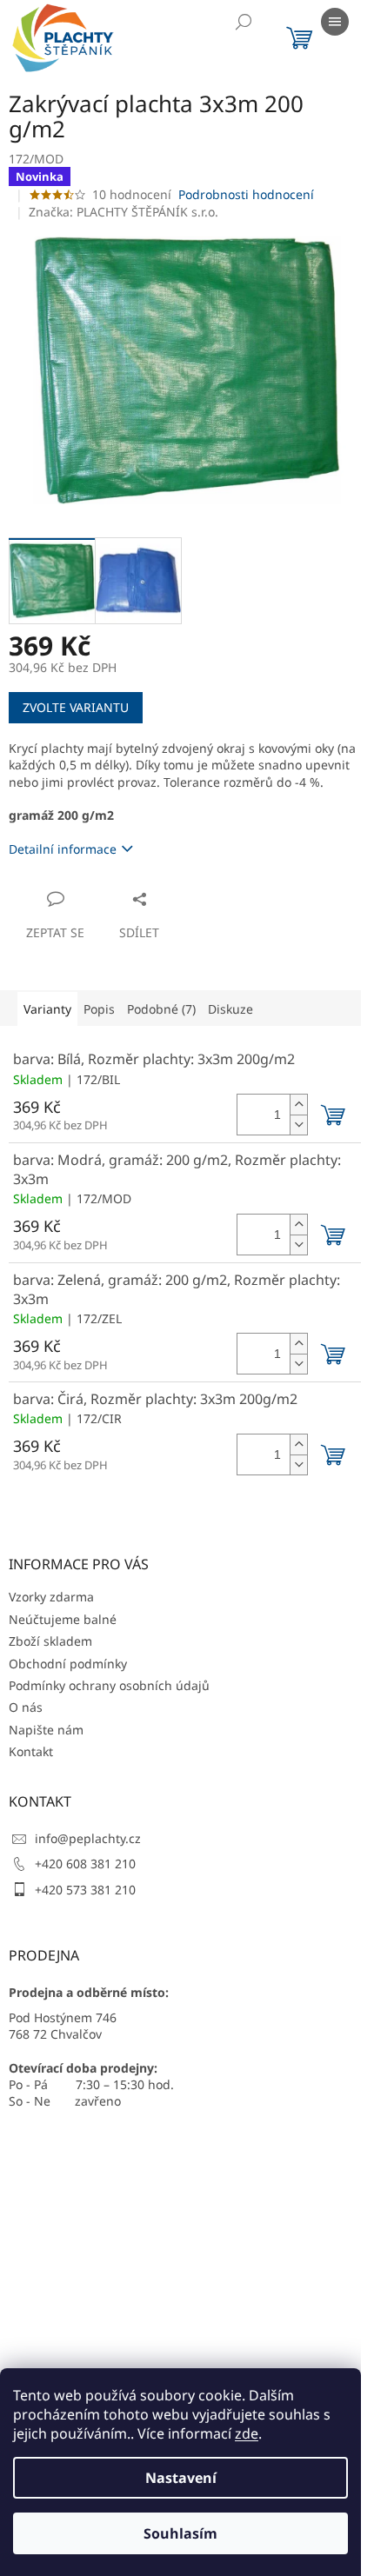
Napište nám (46, 1730)
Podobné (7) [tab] (161, 1009)
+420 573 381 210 (85, 1890)
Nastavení (181, 2478)
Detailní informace (63, 849)
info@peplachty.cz (88, 1838)
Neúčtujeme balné (63, 1619)
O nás (26, 1707)
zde (247, 2433)
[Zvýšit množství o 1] (298, 1105)
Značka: (124, 212)
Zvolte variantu (76, 707)
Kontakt (31, 1751)
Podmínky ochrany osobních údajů (109, 1685)
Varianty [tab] (47, 1009)
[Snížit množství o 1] (298, 1125)
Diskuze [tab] (230, 1009)
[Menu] (335, 22)
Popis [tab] (99, 1009)
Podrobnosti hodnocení (246, 194)
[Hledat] (244, 22)
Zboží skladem (50, 1641)
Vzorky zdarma (51, 1597)
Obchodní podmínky (68, 1664)
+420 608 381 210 (85, 1864)
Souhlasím (180, 2533)
